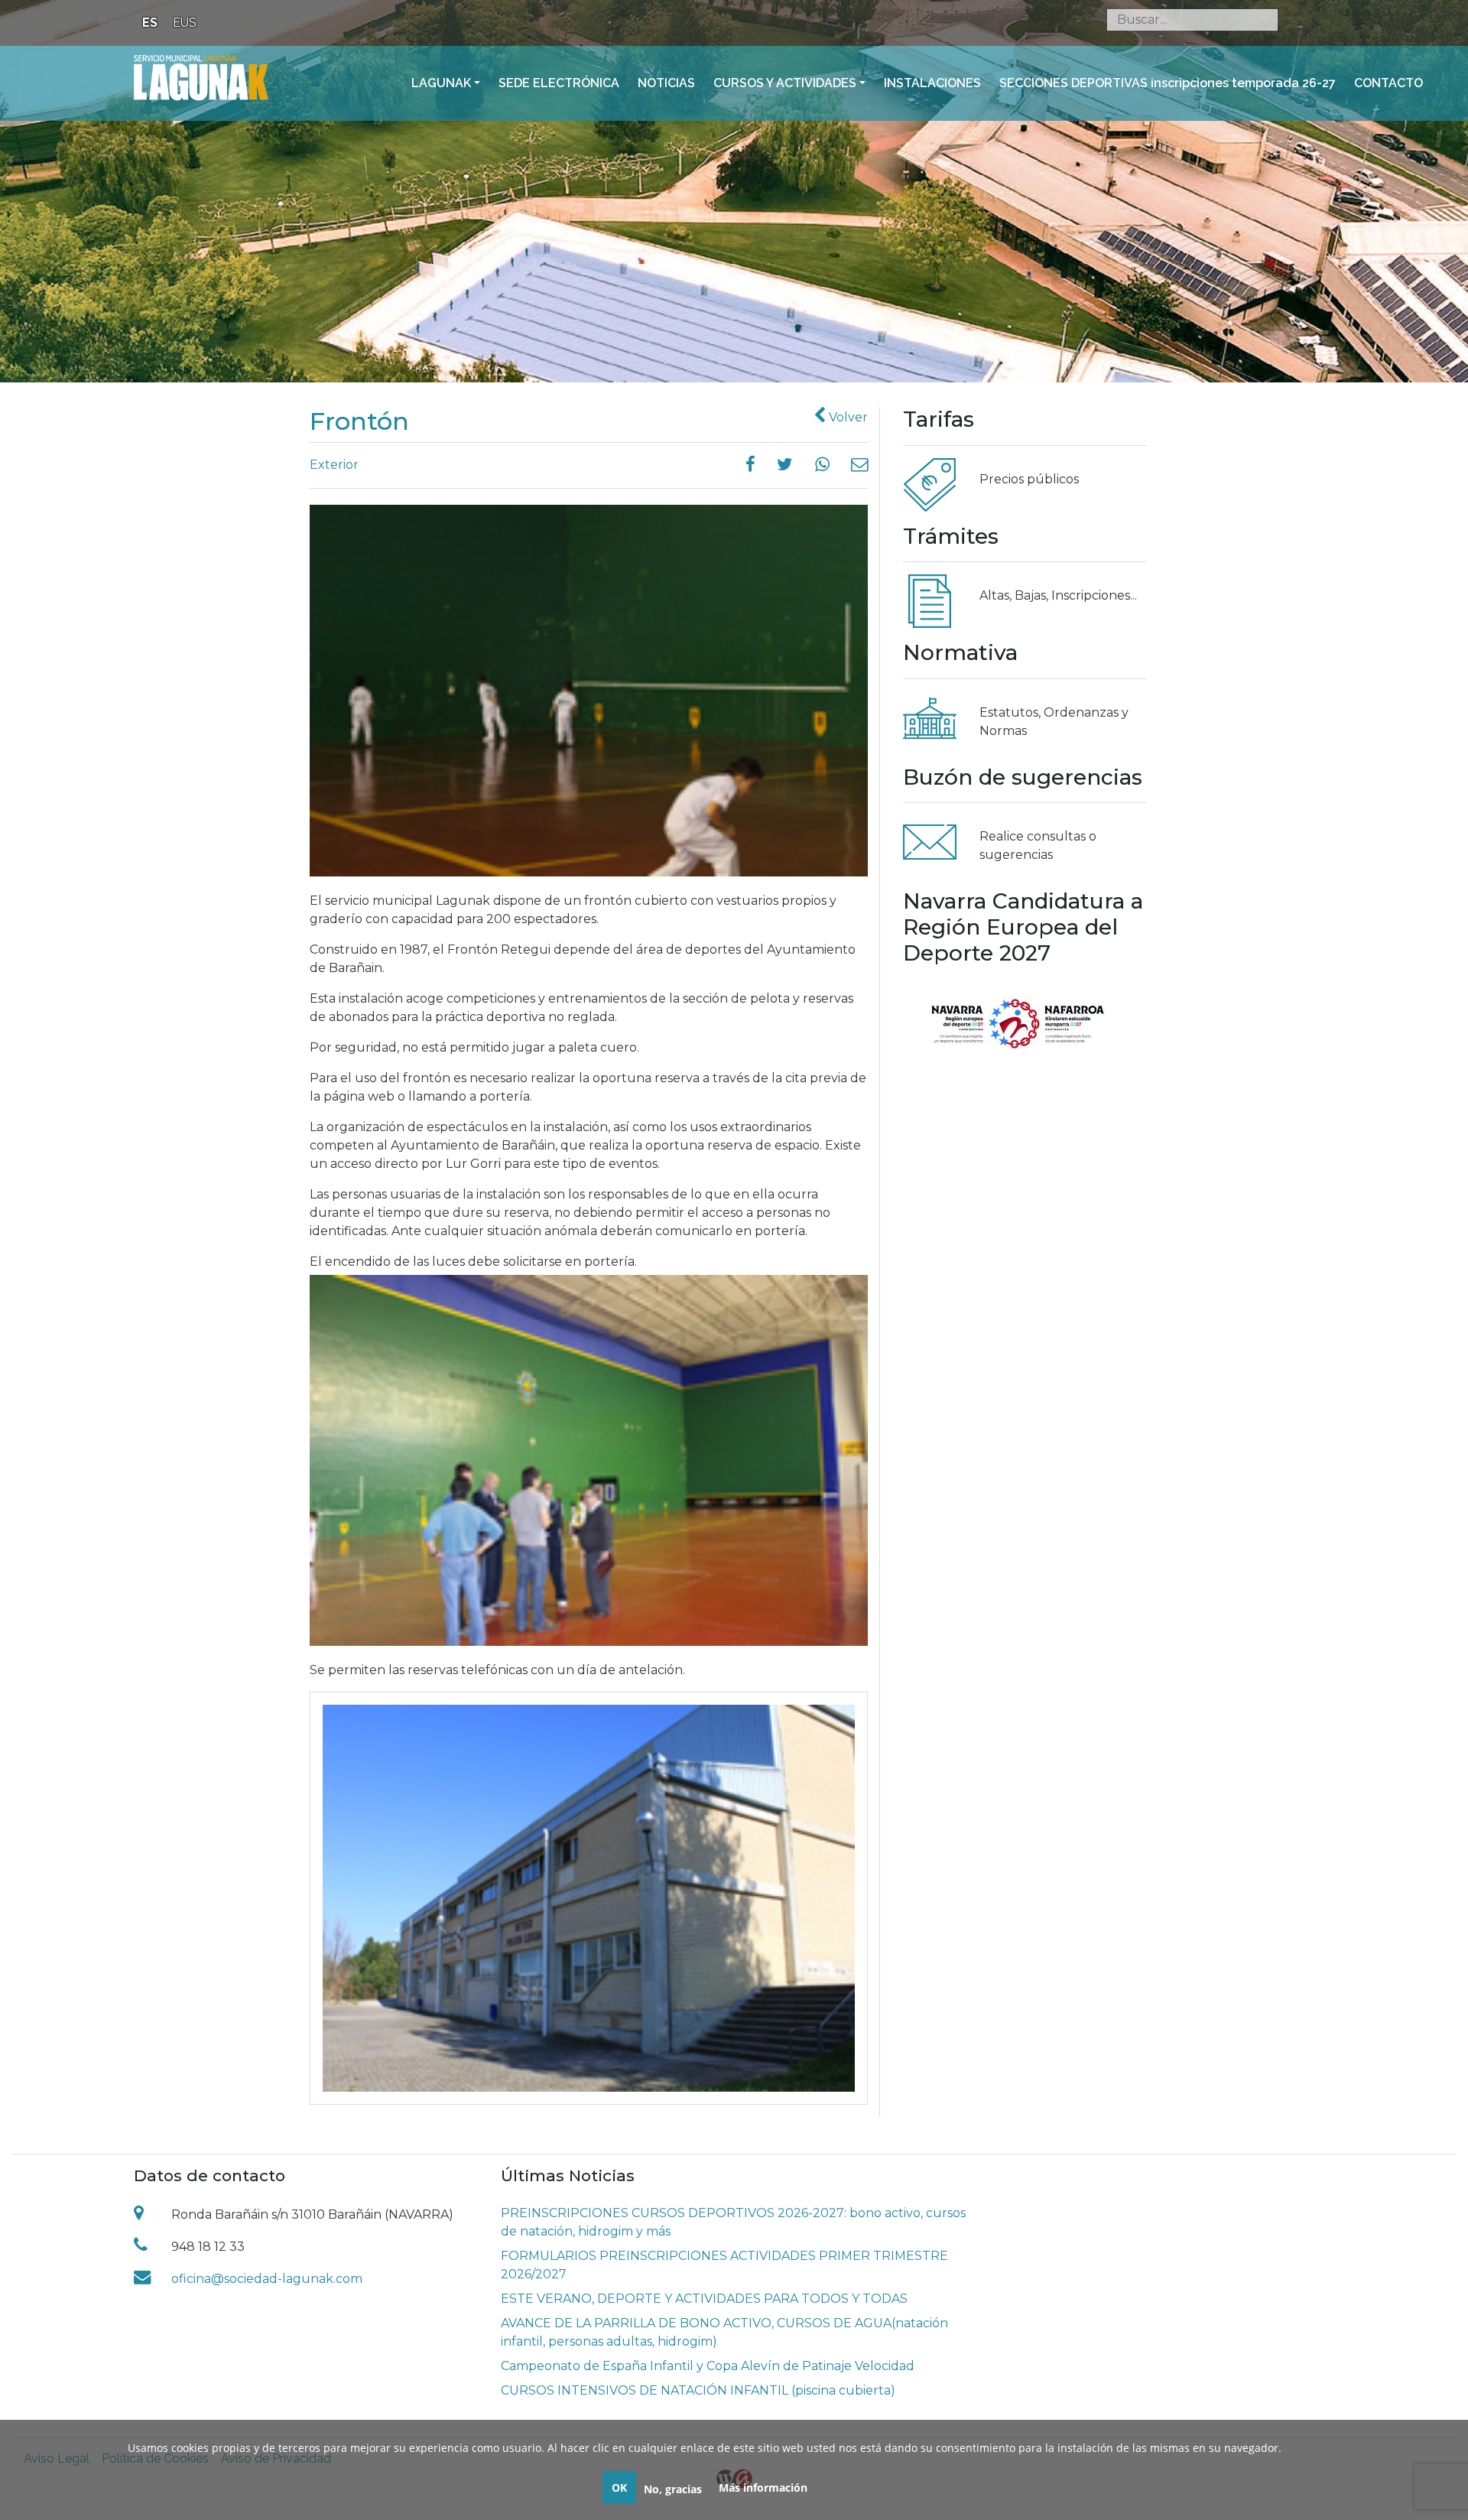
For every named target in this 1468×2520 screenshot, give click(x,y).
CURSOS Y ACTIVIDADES (785, 83)
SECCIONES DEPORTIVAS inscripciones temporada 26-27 (1168, 83)
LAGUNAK (441, 83)
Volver (847, 417)
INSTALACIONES (932, 83)
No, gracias (673, 2489)
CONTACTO (1388, 83)
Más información (763, 2487)
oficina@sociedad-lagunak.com (267, 2279)
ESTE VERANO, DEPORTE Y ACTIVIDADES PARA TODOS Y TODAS (704, 2299)
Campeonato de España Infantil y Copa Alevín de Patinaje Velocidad (708, 2366)
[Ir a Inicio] (201, 76)
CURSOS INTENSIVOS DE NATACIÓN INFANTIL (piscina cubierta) (698, 2390)
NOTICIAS (666, 83)
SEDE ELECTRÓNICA (559, 83)
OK (619, 2487)
